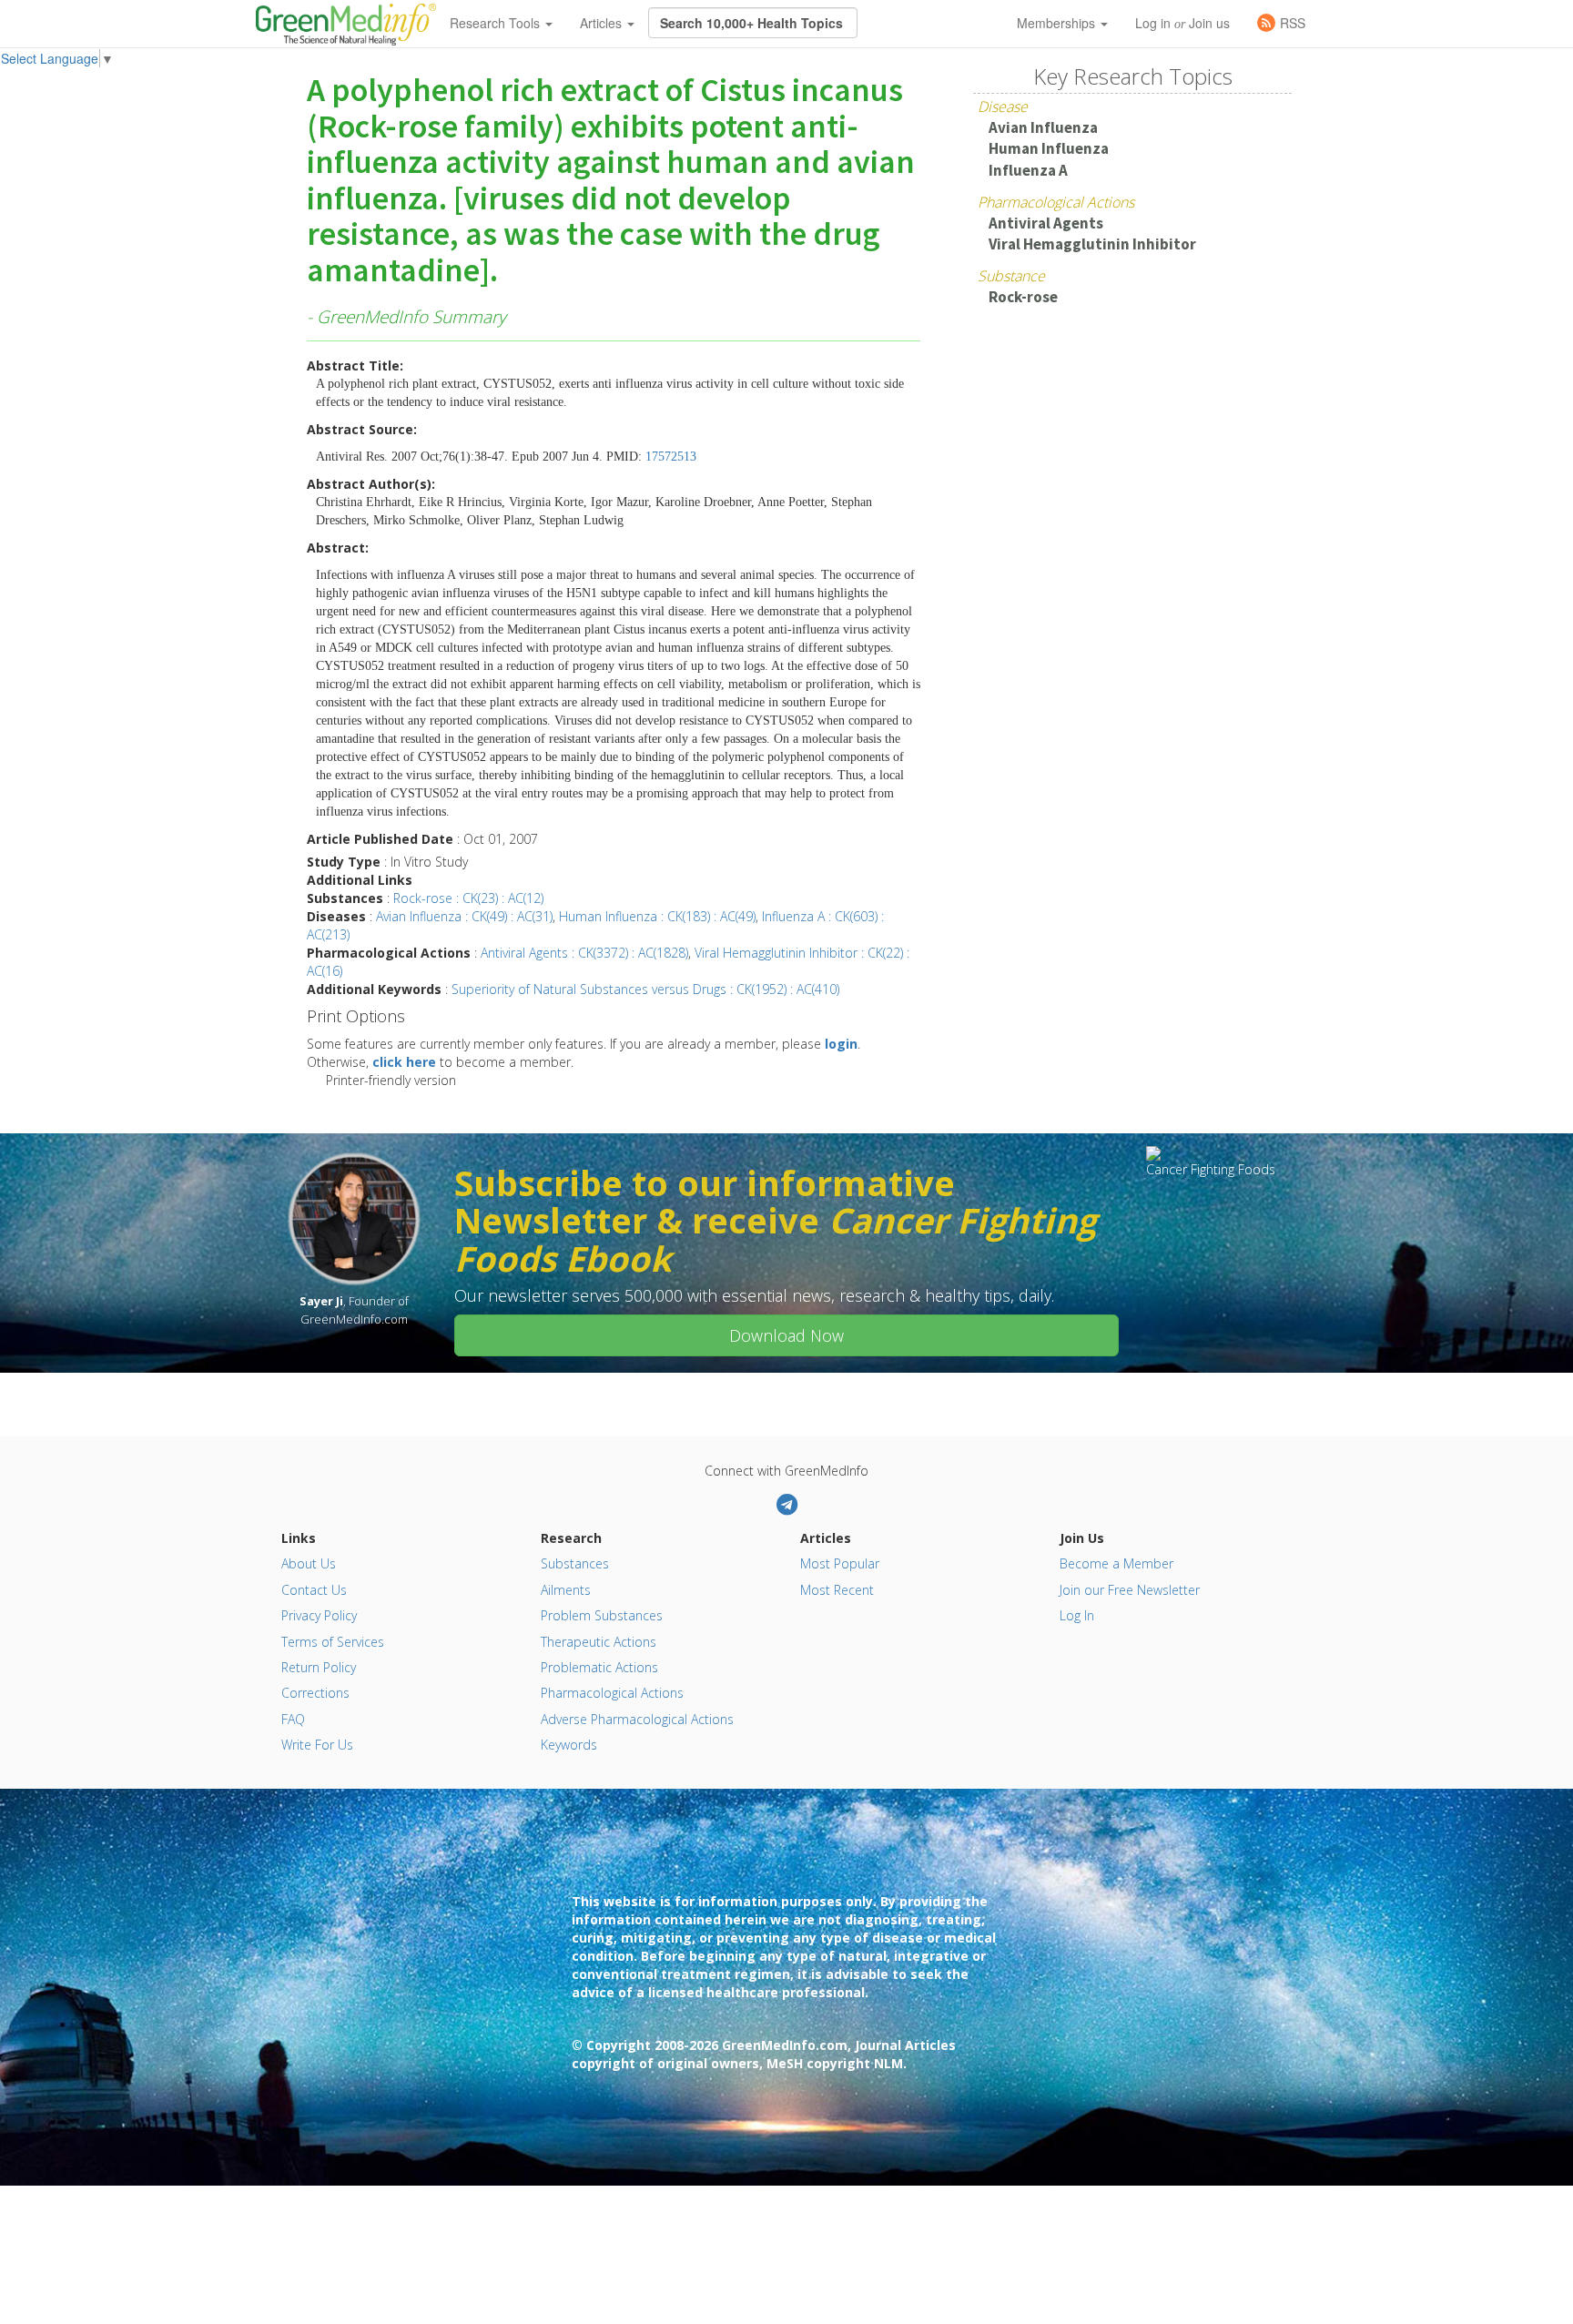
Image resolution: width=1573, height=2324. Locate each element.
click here (404, 1062)
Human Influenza (1049, 148)
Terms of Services (333, 1642)
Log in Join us (1182, 23)
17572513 (671, 457)
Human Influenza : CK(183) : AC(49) (657, 916)
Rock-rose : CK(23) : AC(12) (468, 898)
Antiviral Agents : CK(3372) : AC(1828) (584, 953)
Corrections (315, 1693)
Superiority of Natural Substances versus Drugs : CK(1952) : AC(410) (645, 989)
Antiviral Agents (1046, 223)
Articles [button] (603, 23)
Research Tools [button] (497, 23)
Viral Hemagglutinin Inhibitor (1092, 244)
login (841, 1044)
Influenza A (1028, 170)
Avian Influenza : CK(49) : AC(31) (464, 916)
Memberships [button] (1058, 23)
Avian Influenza (1043, 127)
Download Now (786, 1335)
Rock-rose (1023, 297)
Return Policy (319, 1667)
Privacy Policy (319, 1615)
